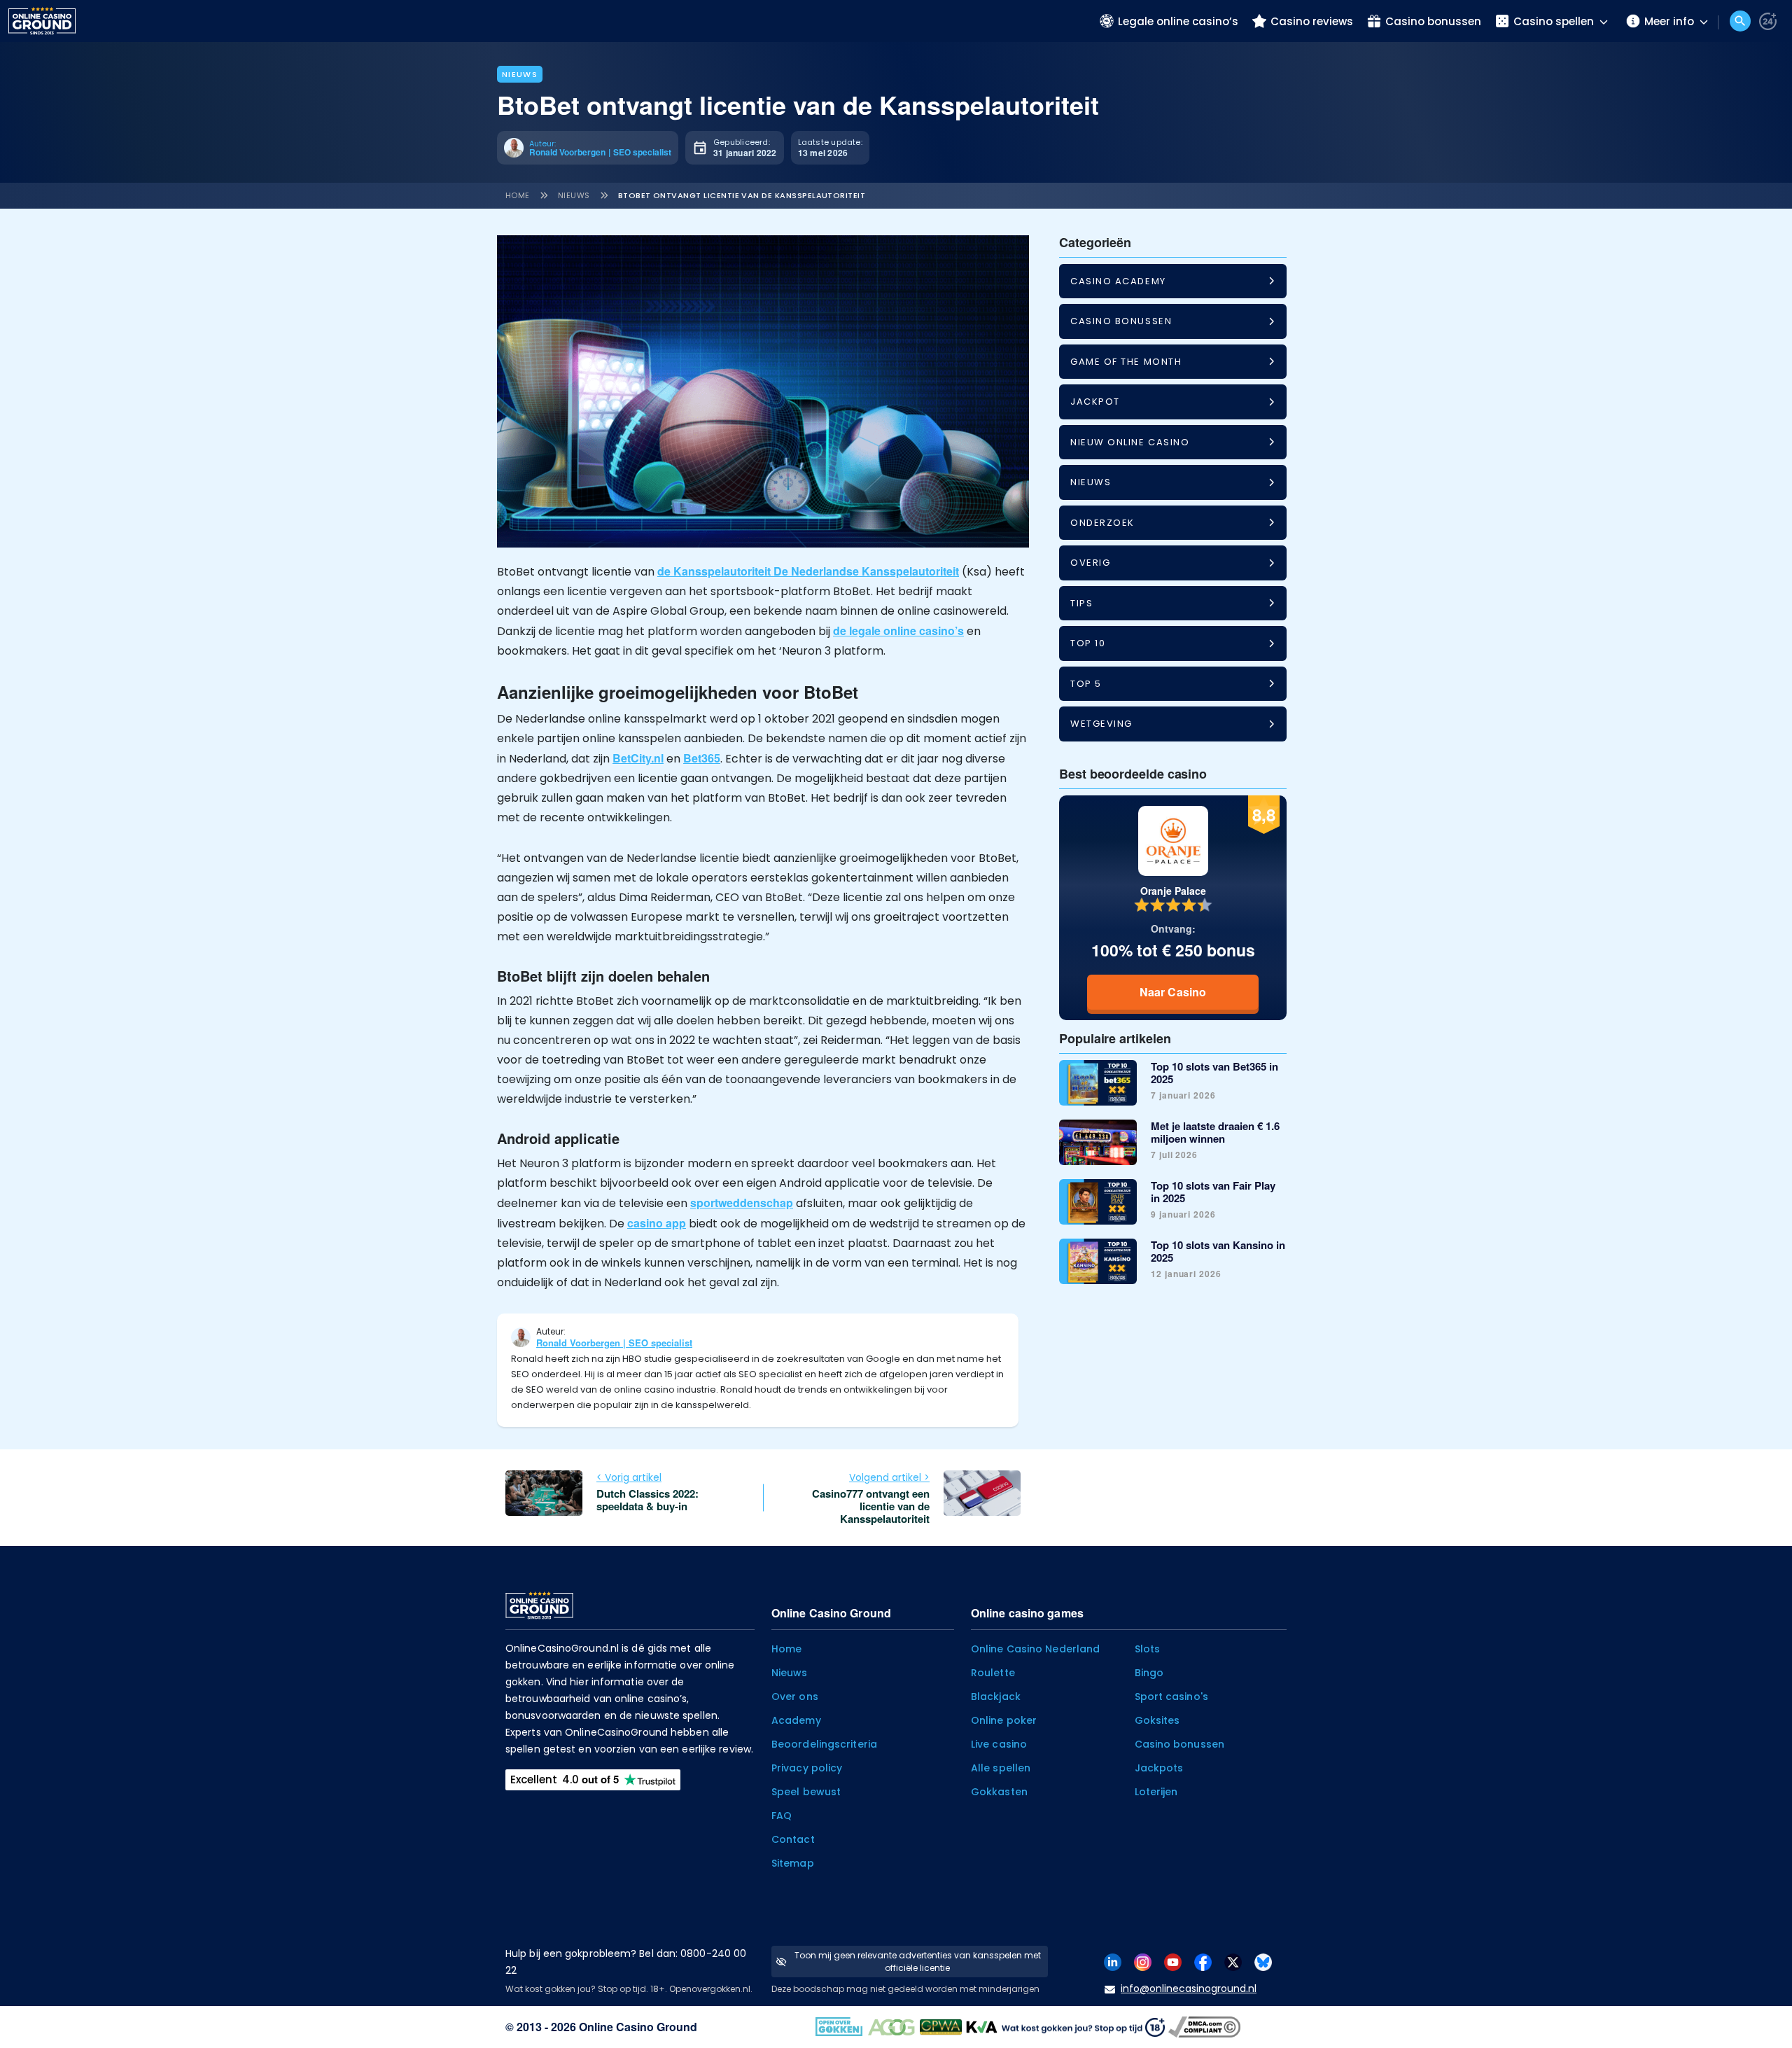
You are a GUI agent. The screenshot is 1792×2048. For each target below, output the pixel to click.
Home (518, 195)
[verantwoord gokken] (1768, 21)
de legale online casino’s (898, 631)
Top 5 (1086, 684)
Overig (1090, 563)
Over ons (795, 1697)
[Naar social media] (1113, 1961)
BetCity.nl (638, 758)
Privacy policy (807, 1768)
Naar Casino (1173, 992)
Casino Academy (1118, 281)
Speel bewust (806, 1792)
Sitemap (793, 1863)
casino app (657, 1223)
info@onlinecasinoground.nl (1189, 1988)
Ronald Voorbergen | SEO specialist (614, 1343)
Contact (793, 1839)
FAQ (782, 1816)
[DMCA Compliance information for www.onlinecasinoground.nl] (1206, 2025)
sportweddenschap (742, 1203)
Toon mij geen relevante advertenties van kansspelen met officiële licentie (918, 1962)
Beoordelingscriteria (824, 1744)
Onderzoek (1102, 523)
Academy (796, 1720)
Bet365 (702, 758)
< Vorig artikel (629, 1477)
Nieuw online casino (1130, 442)
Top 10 (1088, 643)
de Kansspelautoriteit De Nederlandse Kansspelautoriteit (808, 571)
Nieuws (520, 74)
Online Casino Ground (638, 2027)
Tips (1081, 603)
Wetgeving (1101, 724)
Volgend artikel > (889, 1477)
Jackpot (1095, 402)
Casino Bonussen (1121, 321)
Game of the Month (1126, 362)
